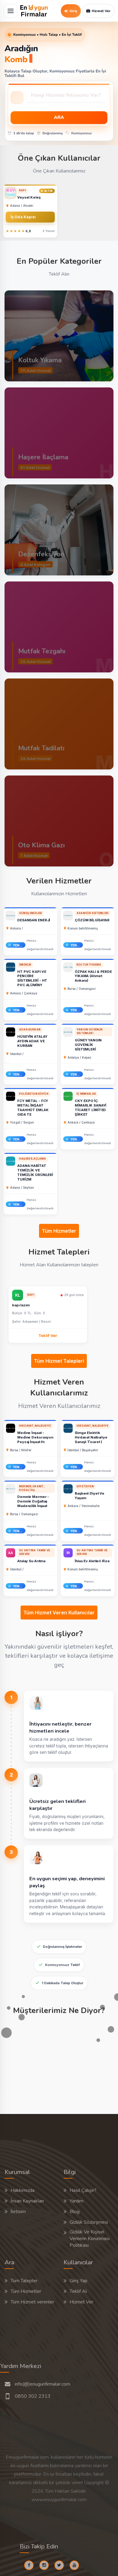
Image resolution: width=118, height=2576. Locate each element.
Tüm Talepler (24, 2281)
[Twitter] (61, 2565)
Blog (75, 2212)
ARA (59, 118)
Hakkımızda (23, 2190)
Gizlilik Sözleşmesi (89, 2222)
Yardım (77, 2201)
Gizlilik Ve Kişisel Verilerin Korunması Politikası (90, 2239)
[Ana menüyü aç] (11, 11)
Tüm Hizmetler (59, 1231)
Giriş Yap (79, 2281)
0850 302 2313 (33, 2396)
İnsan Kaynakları (27, 2201)
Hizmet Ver (81, 2302)
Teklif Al (78, 2291)
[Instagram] (46, 2565)
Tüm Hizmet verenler (32, 2302)
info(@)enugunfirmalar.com (43, 2384)
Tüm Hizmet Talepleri (59, 1361)
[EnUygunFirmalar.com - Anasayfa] (34, 11)
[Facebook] (31, 2565)
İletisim (18, 2212)
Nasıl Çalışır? (83, 2190)
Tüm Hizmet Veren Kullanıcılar (59, 1613)
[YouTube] (77, 2565)
